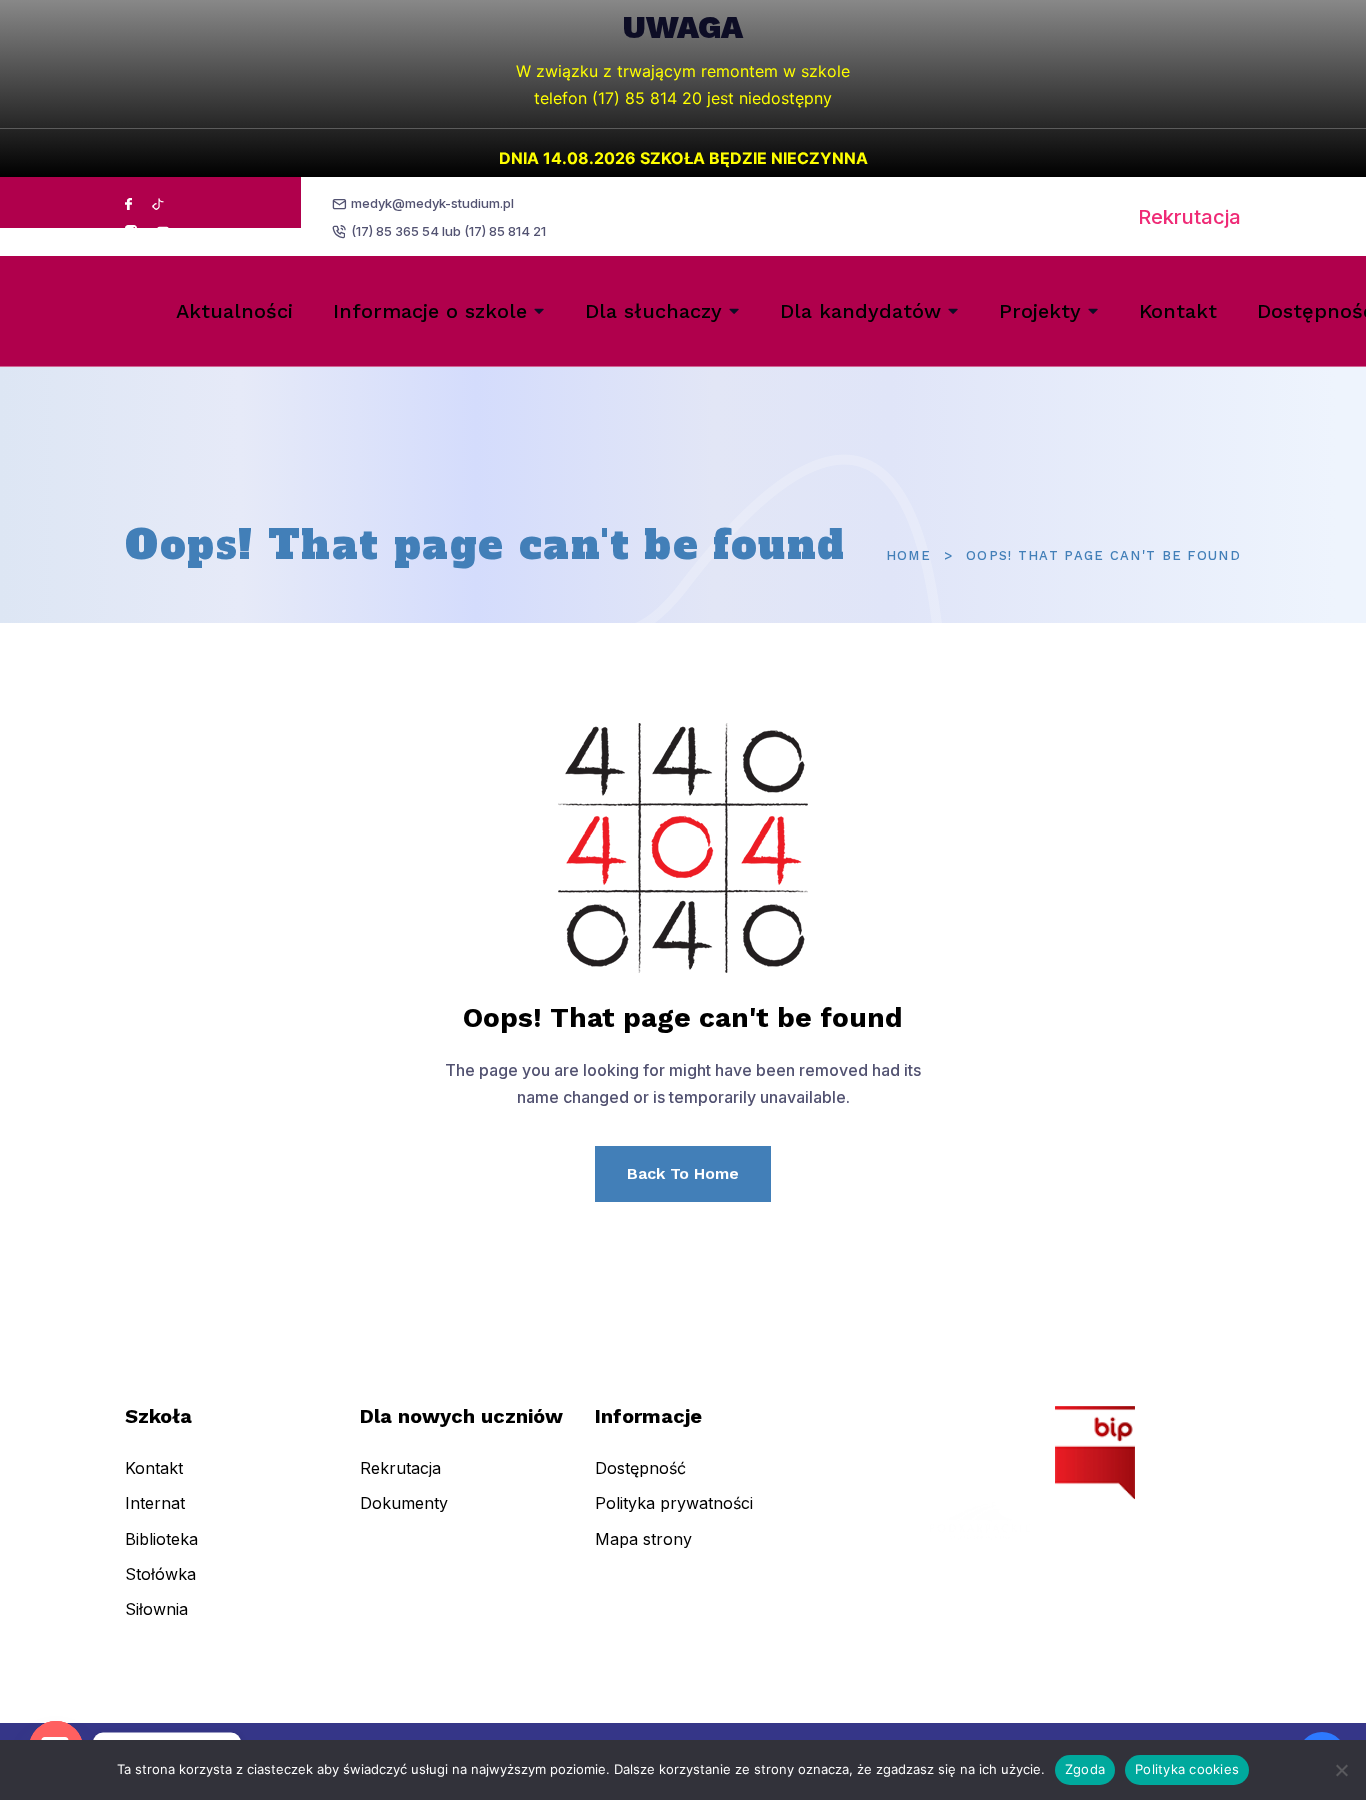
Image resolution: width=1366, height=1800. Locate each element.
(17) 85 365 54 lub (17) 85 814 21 (448, 231)
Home (908, 555)
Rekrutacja (1189, 217)
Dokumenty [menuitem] (404, 1503)
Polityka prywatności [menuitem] (674, 1503)
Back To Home (683, 1173)
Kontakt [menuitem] (1178, 311)
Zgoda (1085, 1769)
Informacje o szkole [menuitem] (430, 311)
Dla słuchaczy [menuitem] (653, 311)
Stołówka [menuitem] (160, 1574)
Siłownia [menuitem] (156, 1609)
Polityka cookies (1187, 1769)
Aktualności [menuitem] (234, 311)
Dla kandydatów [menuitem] (860, 311)
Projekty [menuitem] (1040, 311)
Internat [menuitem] (155, 1503)
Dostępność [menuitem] (640, 1468)
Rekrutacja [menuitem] (400, 1468)
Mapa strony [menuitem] (643, 1539)
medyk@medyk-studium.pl (432, 203)
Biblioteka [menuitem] (161, 1539)
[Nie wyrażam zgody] (1341, 1770)
